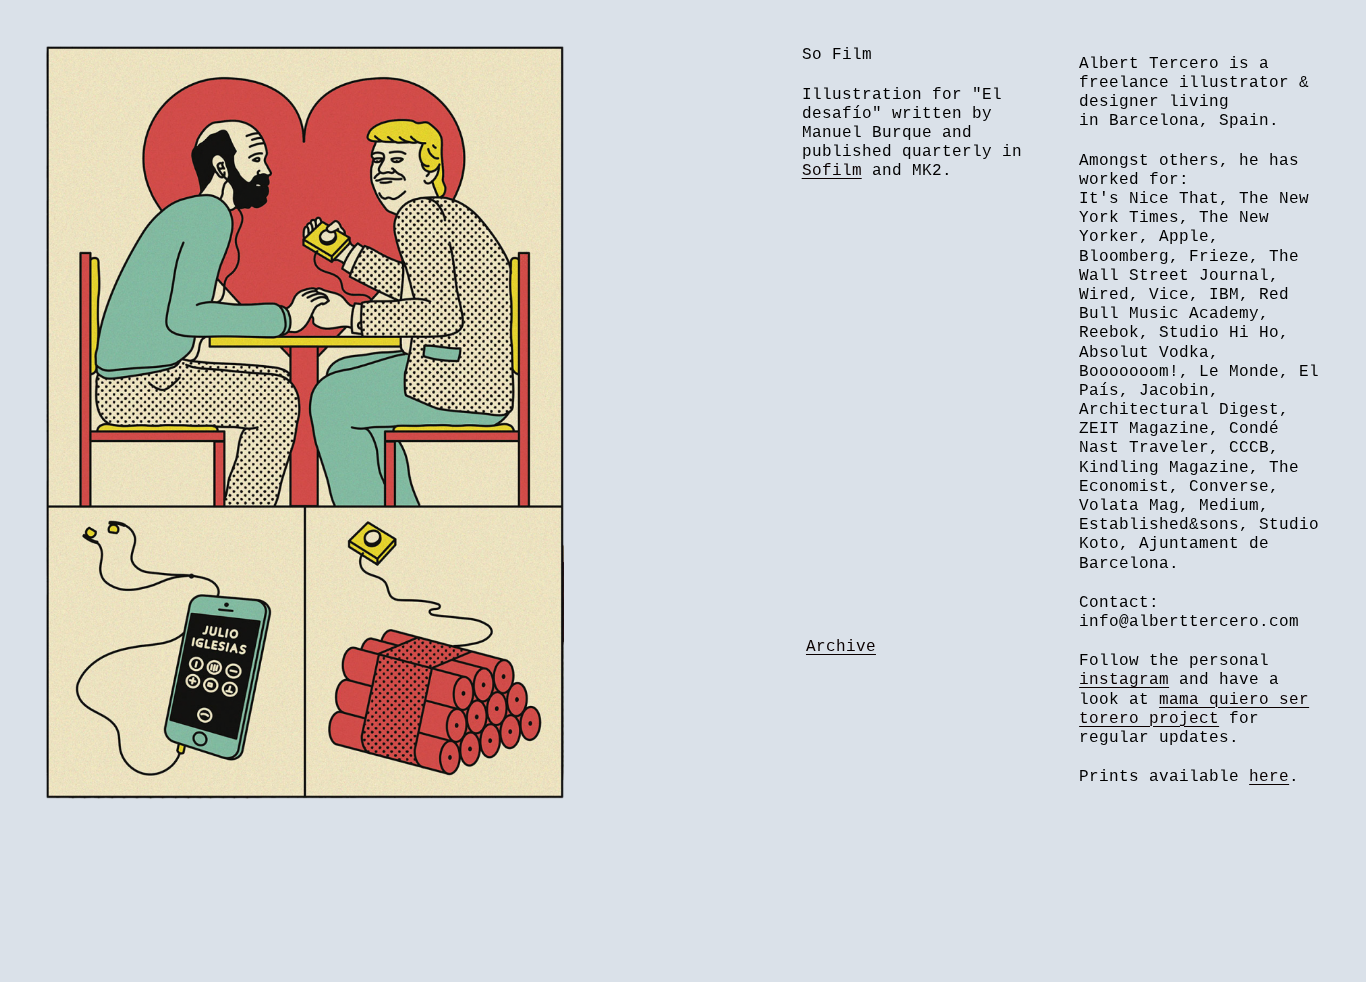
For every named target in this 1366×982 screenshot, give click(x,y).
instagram (1124, 680)
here (1269, 777)
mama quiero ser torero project (1194, 709)
